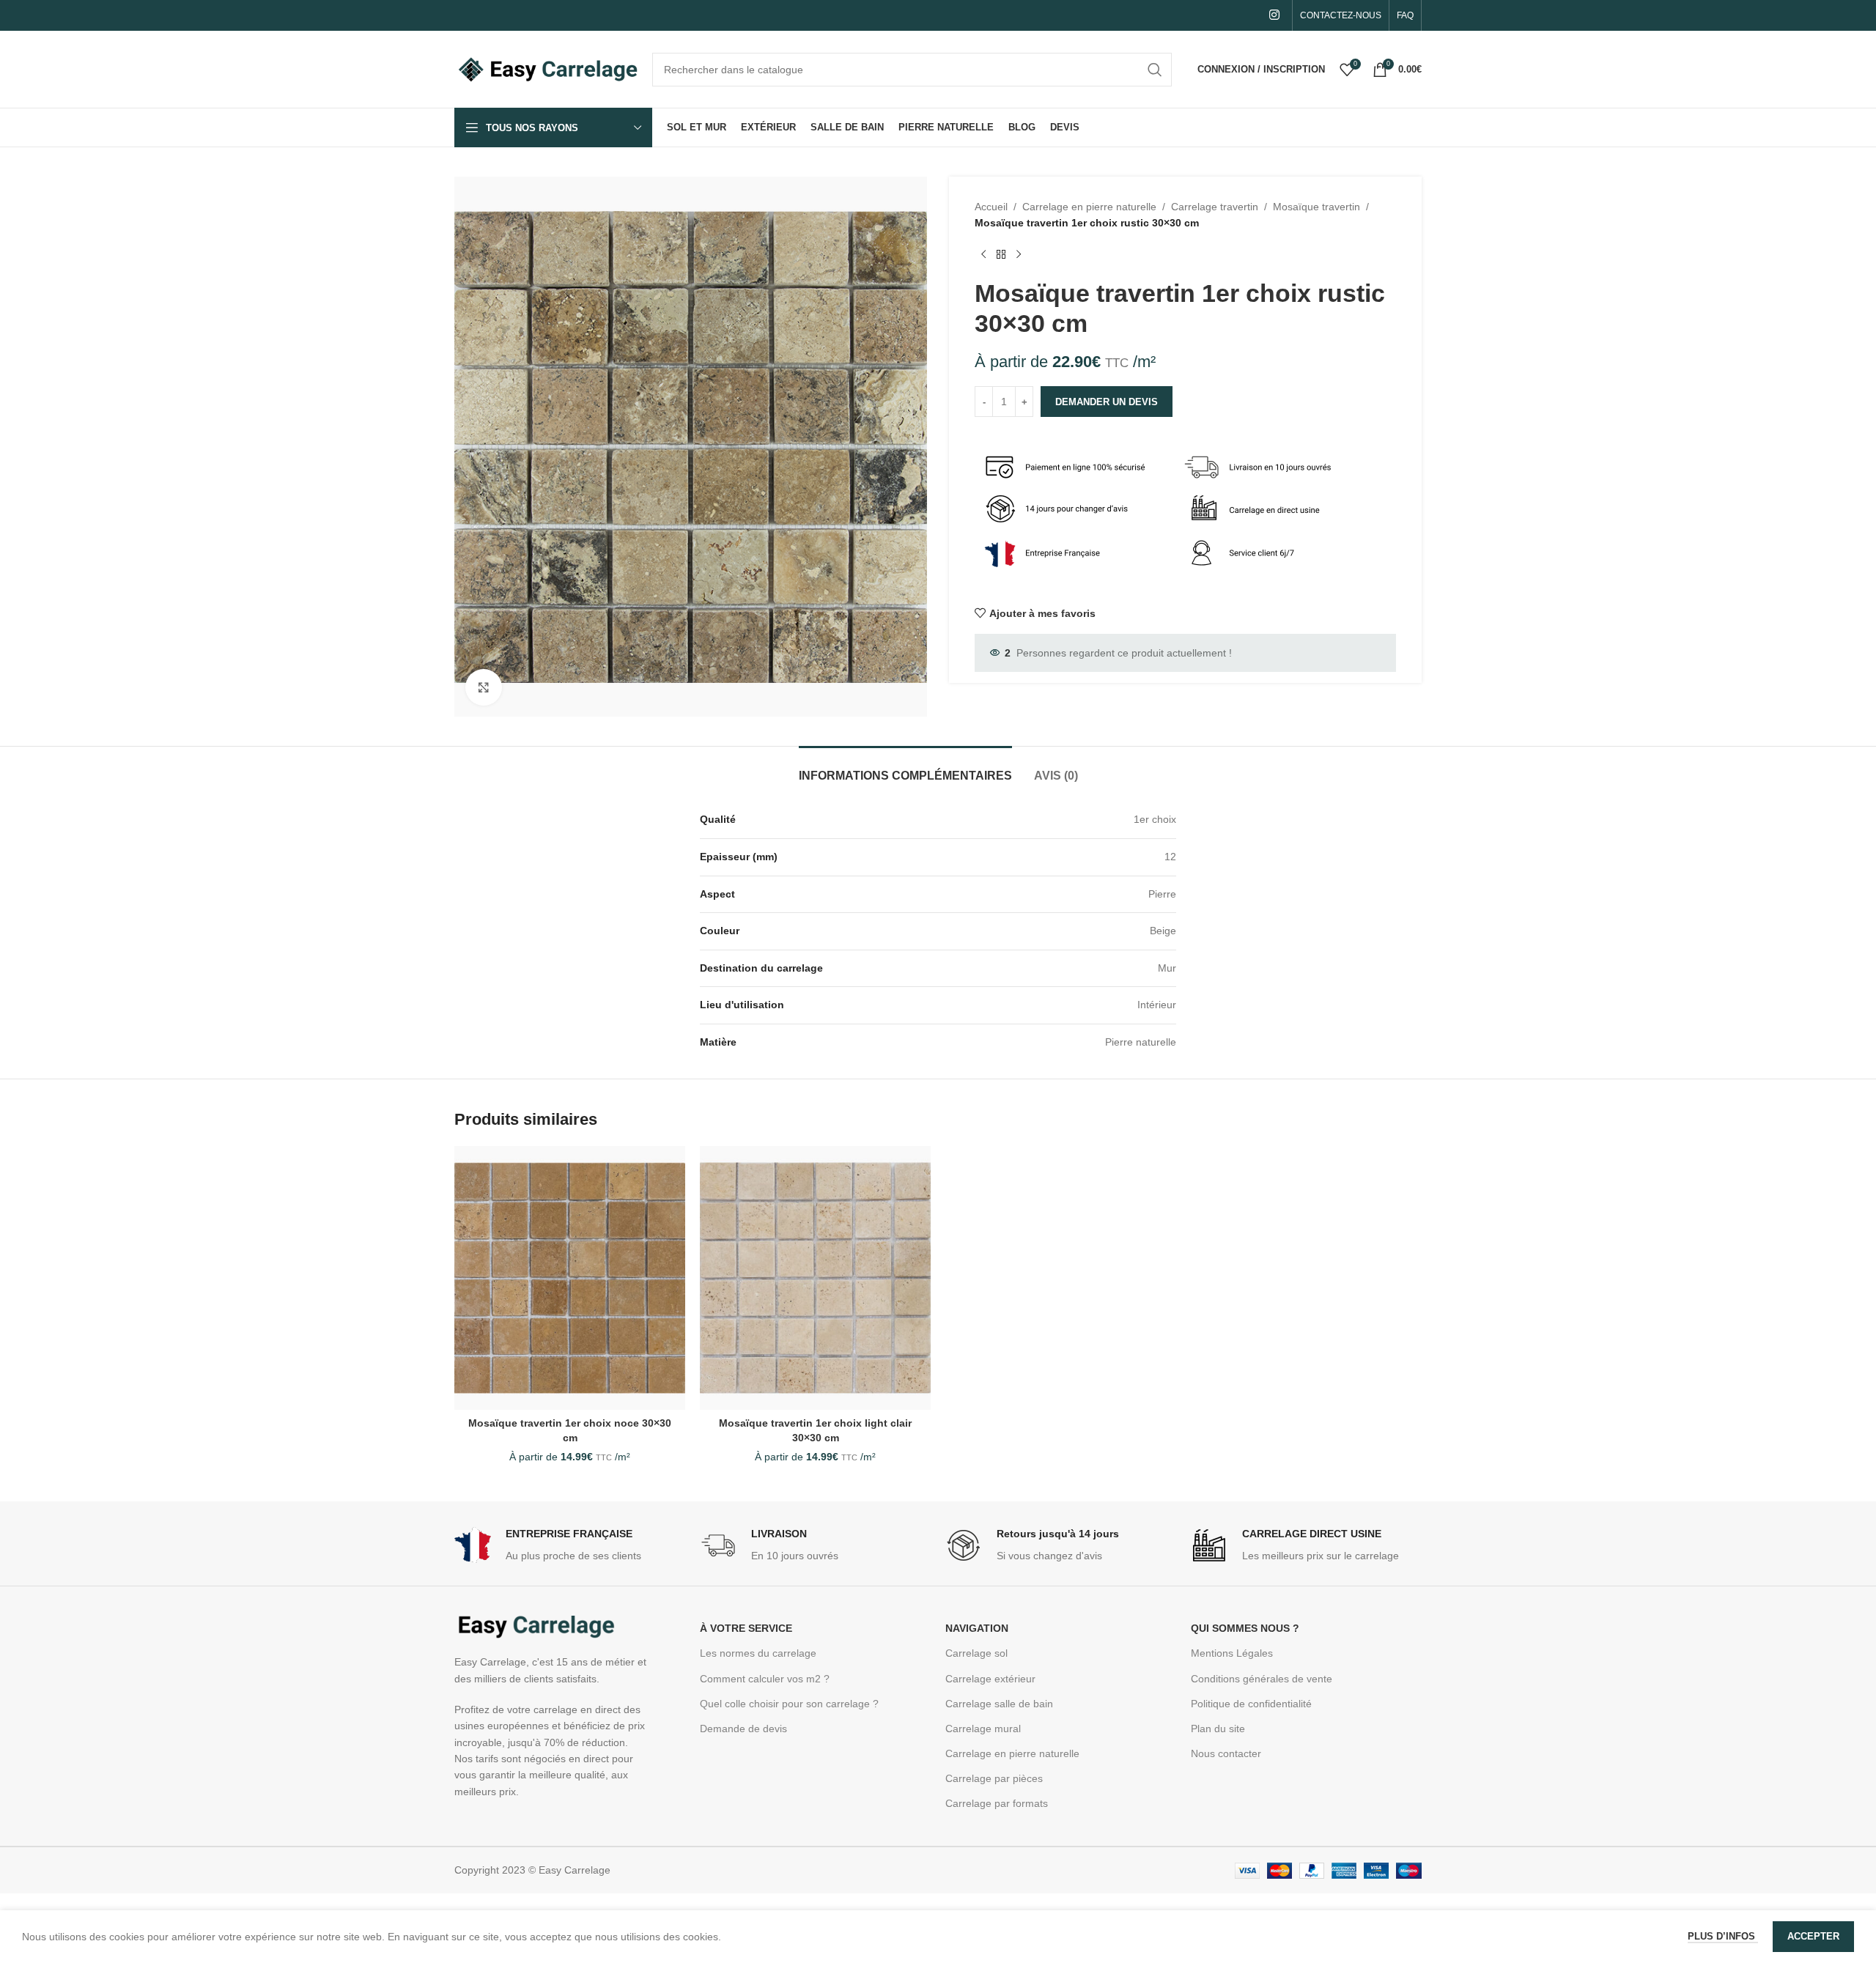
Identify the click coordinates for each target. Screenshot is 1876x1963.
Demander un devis (1107, 402)
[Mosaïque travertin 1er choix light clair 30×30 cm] (815, 1278)
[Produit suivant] (1019, 255)
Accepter (1813, 1936)
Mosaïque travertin (1316, 207)
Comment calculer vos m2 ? (765, 1679)
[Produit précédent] (983, 255)
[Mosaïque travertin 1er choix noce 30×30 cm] (570, 1278)
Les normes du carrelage (758, 1653)
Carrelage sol (976, 1653)
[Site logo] (546, 68)
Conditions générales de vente (1262, 1679)
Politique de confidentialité (1251, 1704)
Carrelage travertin (1215, 207)
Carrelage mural (983, 1729)
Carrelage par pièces (994, 1778)
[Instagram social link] (1275, 15)
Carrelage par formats (997, 1803)
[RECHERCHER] (1155, 70)
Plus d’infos (1723, 1936)
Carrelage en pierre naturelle (1089, 207)
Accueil (991, 207)
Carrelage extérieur (990, 1679)
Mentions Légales (1232, 1653)
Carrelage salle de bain (999, 1704)
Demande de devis (743, 1729)
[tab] (905, 768)
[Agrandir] (484, 687)
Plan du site (1218, 1729)
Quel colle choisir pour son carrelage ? (789, 1704)
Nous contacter (1226, 1753)
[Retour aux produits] (1001, 255)
